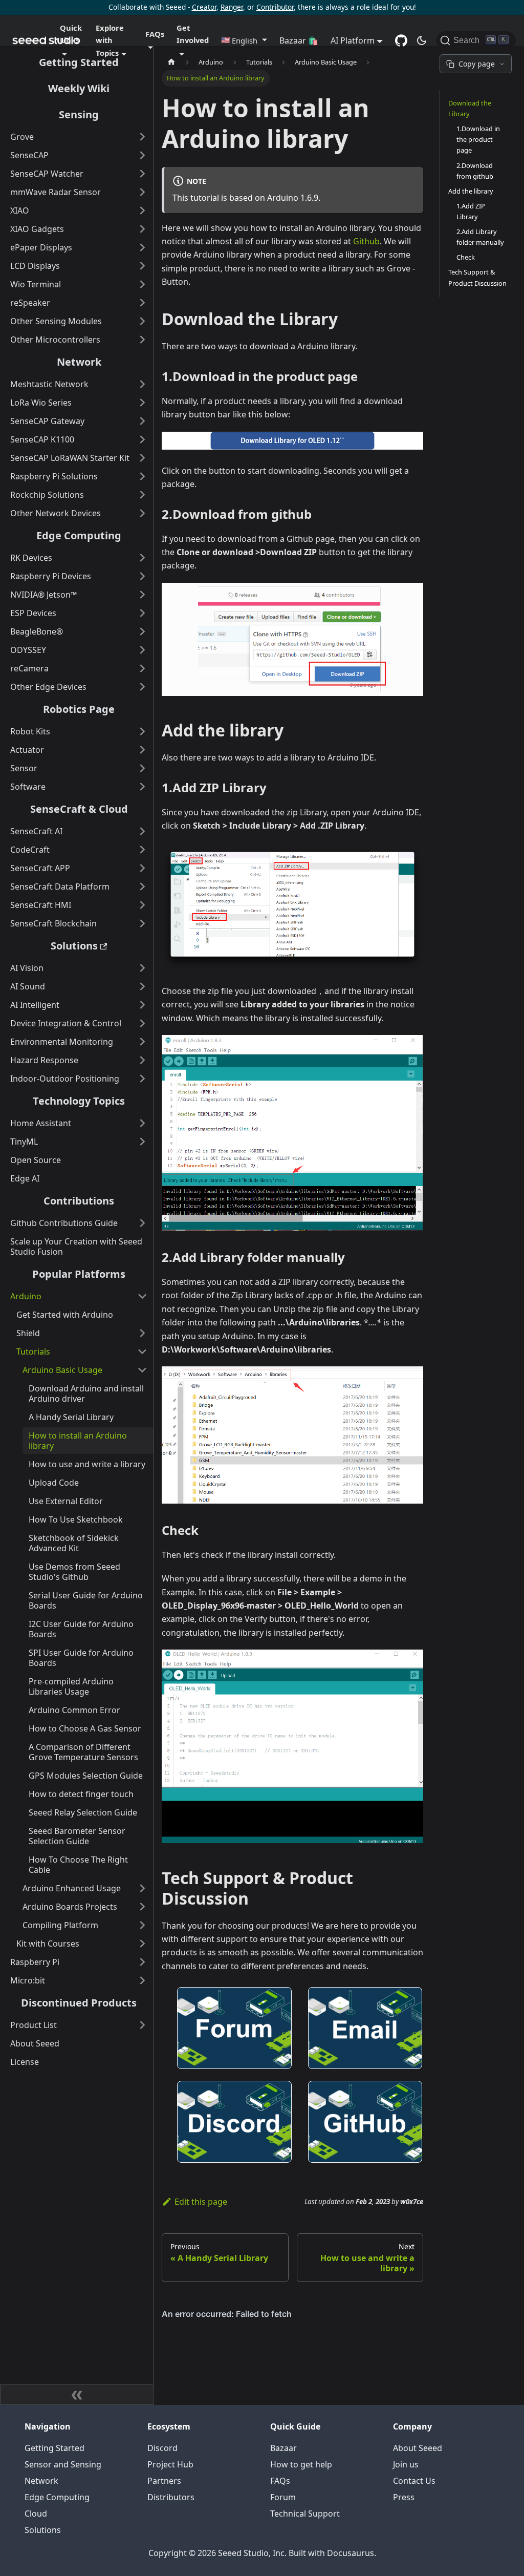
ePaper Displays (41, 247)
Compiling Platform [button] (60, 1925)
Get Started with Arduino (65, 1315)
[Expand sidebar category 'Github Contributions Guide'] (142, 1223)
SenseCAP (29, 155)
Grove (22, 137)
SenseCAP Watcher (47, 174)
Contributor (275, 7)
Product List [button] (34, 2025)
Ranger (232, 7)
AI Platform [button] (353, 40)
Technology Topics (79, 1101)
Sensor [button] (24, 768)
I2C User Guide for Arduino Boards (81, 1629)
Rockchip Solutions (47, 495)
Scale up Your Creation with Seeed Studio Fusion (76, 1247)
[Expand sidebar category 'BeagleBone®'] (142, 631)
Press (404, 2497)
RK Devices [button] (31, 558)
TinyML (24, 1142)
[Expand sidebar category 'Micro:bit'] (142, 1980)
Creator (204, 7)
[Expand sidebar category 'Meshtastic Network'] (142, 384)
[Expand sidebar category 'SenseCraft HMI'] (142, 905)
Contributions (79, 1201)
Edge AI (25, 1178)
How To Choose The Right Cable (78, 1865)
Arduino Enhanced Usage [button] (72, 1888)
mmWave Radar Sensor (56, 192)
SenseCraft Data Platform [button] (60, 886)
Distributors (171, 2497)
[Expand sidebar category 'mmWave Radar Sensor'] (142, 192)
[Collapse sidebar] (77, 2395)
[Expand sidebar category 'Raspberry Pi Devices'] (142, 576)
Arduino (26, 1296)
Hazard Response (44, 1060)
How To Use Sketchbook (76, 1519)
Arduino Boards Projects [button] (70, 1907)
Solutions (74, 946)
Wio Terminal (36, 284)
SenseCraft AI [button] (36, 831)
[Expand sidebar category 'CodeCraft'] (142, 850)
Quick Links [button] (71, 34)
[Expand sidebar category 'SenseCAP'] (142, 155)
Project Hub (170, 2464)
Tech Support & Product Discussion (477, 277)
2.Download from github (475, 171)
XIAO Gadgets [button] (37, 229)
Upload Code (54, 1483)
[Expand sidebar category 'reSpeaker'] (142, 303)
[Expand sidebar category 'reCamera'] (142, 668)
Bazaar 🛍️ (299, 40)
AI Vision (27, 968)
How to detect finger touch (81, 1794)
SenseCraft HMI (41, 905)
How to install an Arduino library (78, 1441)
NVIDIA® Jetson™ (43, 595)
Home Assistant (41, 1123)
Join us (406, 2464)
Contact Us (414, 2481)
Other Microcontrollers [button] (55, 340)
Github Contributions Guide (64, 1223)
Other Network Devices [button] (56, 513)
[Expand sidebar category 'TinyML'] (142, 1142)
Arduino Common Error (74, 1710)
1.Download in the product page (478, 139)
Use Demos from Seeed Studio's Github (74, 1572)
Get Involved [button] (193, 34)
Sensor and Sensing (63, 2464)
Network (79, 362)
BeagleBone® (37, 631)
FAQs (280, 2481)
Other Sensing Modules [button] (56, 321)
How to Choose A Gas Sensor (85, 1728)
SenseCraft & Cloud (79, 809)
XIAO (20, 210)
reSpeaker (30, 303)
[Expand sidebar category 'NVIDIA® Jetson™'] (142, 595)
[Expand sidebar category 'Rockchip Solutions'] (142, 495)
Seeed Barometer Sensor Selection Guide (77, 1836)
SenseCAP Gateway (47, 421)
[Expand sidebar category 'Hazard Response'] (142, 1060)
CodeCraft (30, 850)
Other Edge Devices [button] (48, 687)
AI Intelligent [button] (35, 1005)
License (25, 2062)
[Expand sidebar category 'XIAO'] (142, 210)
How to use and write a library (87, 1464)
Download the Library (470, 108)
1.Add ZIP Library (471, 211)
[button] (244, 40)
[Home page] (171, 62)
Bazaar (283, 2448)
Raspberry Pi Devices (51, 576)
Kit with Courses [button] (48, 1944)
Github (366, 241)
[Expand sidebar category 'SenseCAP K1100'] (142, 439)
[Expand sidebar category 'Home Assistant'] (142, 1123)
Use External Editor (66, 1501)
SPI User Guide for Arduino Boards (81, 1658)
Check (466, 257)
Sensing (79, 114)
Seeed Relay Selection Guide (83, 1812)
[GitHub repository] (401, 40)
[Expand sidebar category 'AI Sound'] (142, 986)
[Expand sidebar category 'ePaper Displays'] (142, 247)
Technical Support (305, 2514)
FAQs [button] (155, 34)
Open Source (36, 1160)
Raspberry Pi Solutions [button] (54, 476)
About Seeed (35, 2043)
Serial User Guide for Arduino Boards (86, 1600)
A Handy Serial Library (71, 1417)
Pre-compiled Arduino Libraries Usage (71, 1686)
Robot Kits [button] (30, 731)
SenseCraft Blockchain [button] (53, 923)
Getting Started (79, 62)
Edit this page (201, 2202)
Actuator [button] (27, 750)
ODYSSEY (28, 650)
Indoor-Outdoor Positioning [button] (65, 1079)
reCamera (29, 668)
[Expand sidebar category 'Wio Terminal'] (142, 284)
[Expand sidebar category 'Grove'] (142, 137)
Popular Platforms (79, 1274)
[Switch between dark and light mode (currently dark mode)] (422, 40)
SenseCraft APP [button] (40, 868)
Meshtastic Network (49, 384)
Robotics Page (79, 709)
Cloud (36, 2514)
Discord (162, 2448)
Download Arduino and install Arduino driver (86, 1393)
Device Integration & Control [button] (66, 1023)
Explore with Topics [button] (110, 40)
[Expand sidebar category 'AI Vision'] (142, 968)
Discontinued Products (79, 2003)
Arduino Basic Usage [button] (62, 1370)
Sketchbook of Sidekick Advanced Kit (74, 1543)
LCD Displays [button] (35, 266)
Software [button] (28, 787)
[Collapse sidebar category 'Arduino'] (142, 1296)
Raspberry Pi (35, 1962)
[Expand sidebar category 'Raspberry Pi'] (142, 1962)
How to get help (301, 2464)
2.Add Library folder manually (480, 237)
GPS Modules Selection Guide (86, 1776)
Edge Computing (79, 535)
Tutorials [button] (33, 1352)
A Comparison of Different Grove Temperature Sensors (83, 1752)
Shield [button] (28, 1333)
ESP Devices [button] (33, 613)
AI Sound (28, 986)
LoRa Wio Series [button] (41, 403)
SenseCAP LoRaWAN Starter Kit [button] (70, 458)
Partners (164, 2481)
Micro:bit (28, 1980)
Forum (283, 2497)
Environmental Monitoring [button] (62, 1042)
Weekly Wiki (79, 88)
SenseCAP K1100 (42, 439)
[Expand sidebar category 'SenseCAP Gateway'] (142, 421)
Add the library (471, 191)
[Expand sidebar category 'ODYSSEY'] (142, 650)
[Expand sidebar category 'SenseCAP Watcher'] (142, 174)
